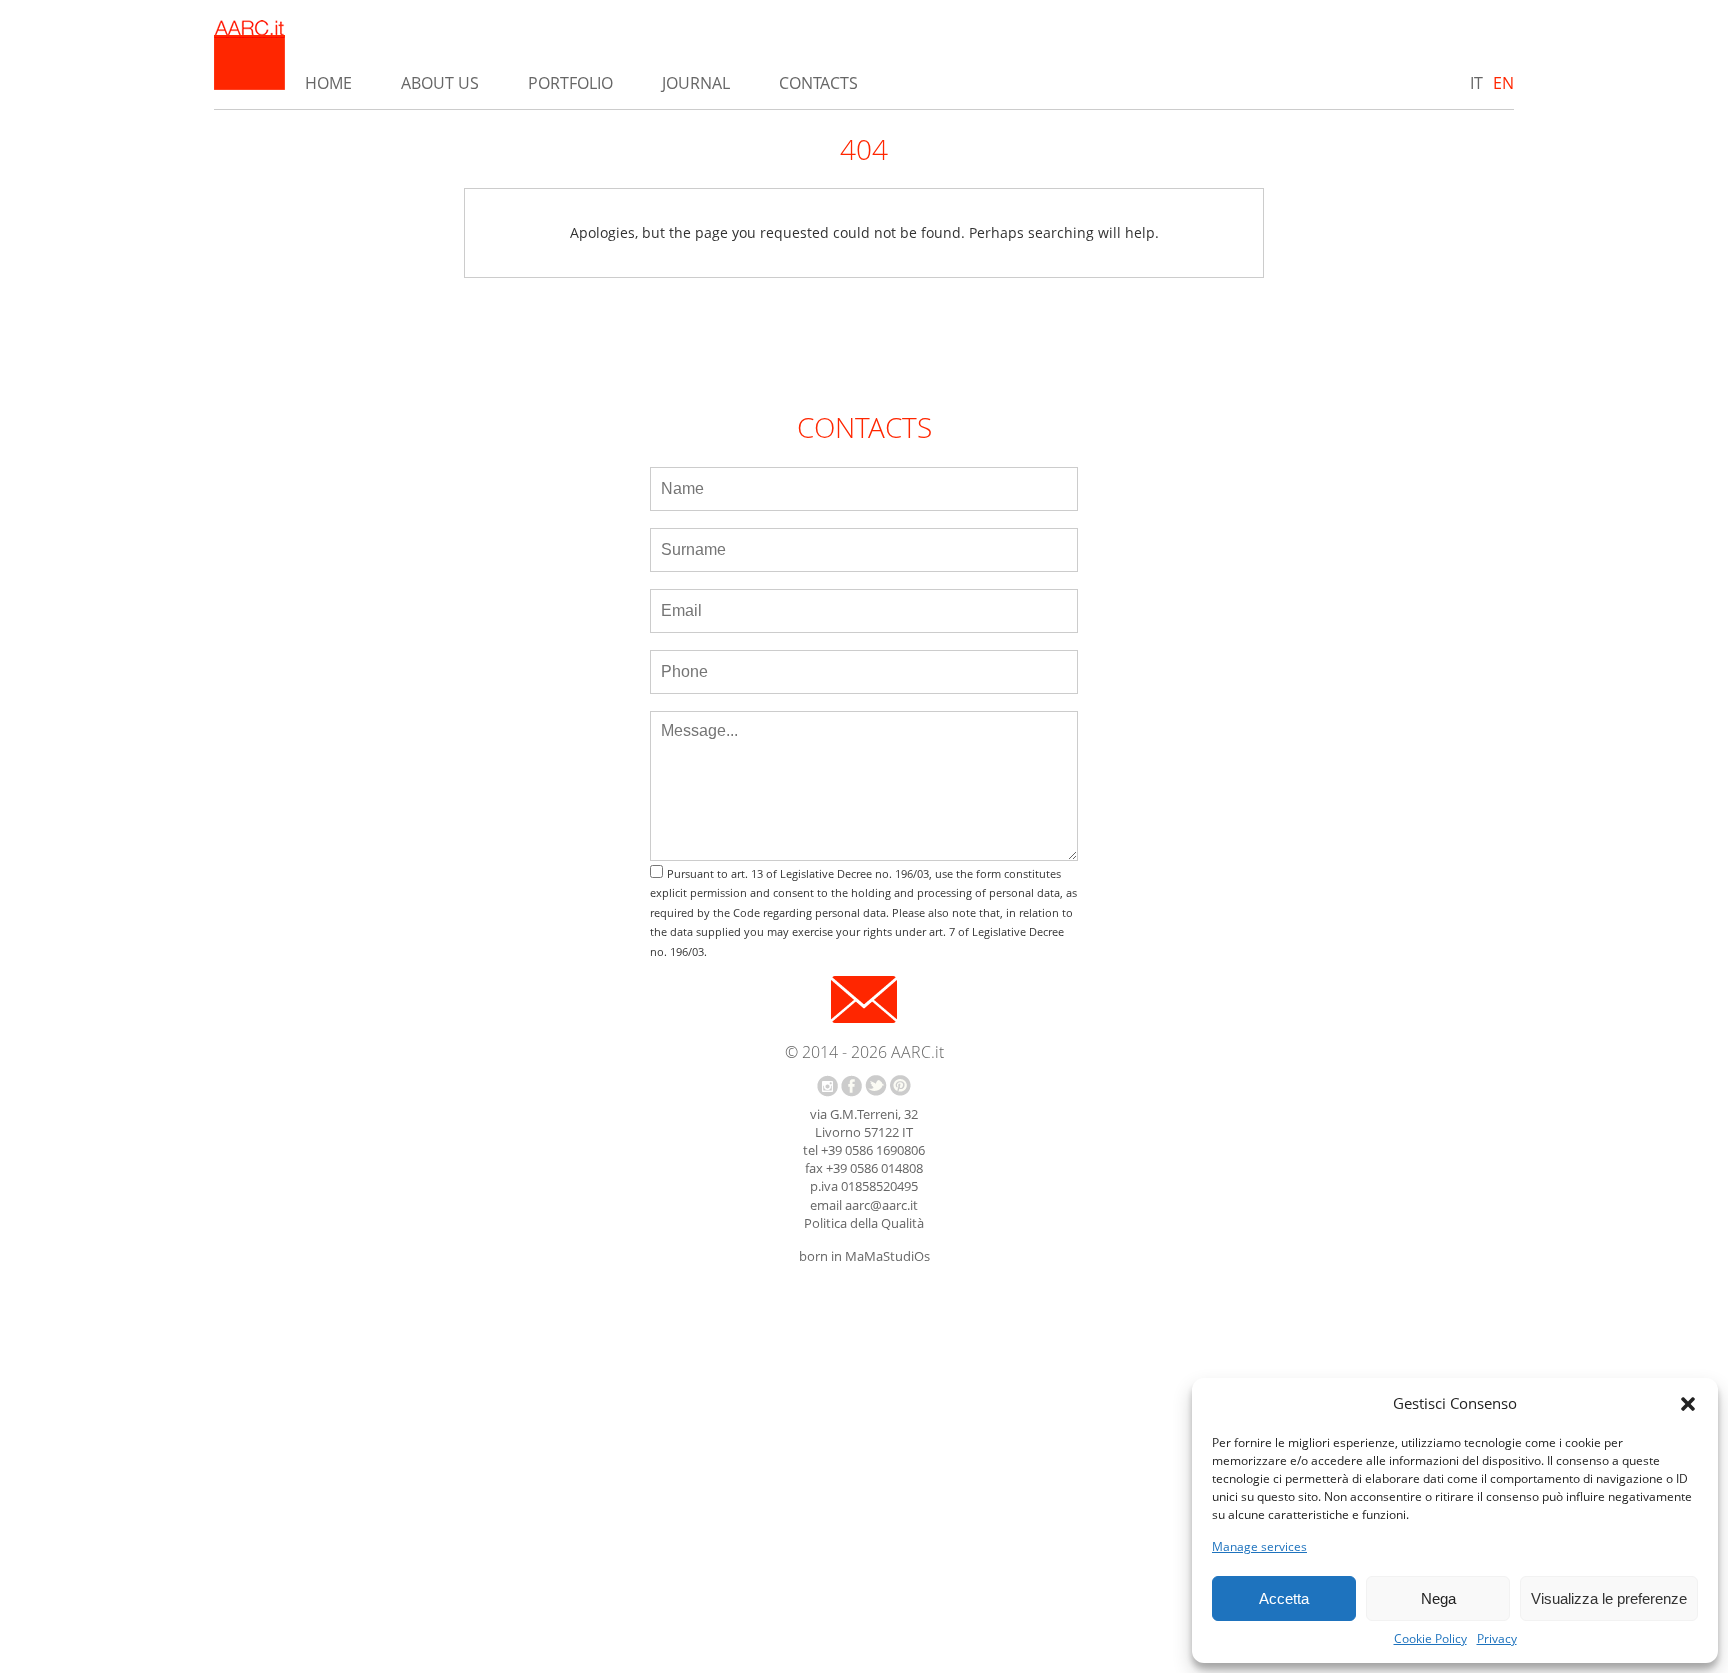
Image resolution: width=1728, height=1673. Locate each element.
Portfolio (570, 83)
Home (328, 83)
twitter (876, 1085)
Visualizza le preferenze (1609, 1598)
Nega (1438, 1598)
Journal (696, 83)
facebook (851, 1086)
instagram (827, 1086)
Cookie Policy (1430, 1639)
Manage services (1259, 1547)
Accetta (1284, 1598)
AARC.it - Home (249, 55)
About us (440, 83)
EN (1503, 83)
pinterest (900, 1085)
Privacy (1497, 1639)
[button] (1688, 1404)
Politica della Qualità (864, 1223)
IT (1476, 83)
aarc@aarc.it (881, 1205)
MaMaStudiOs (887, 1256)
